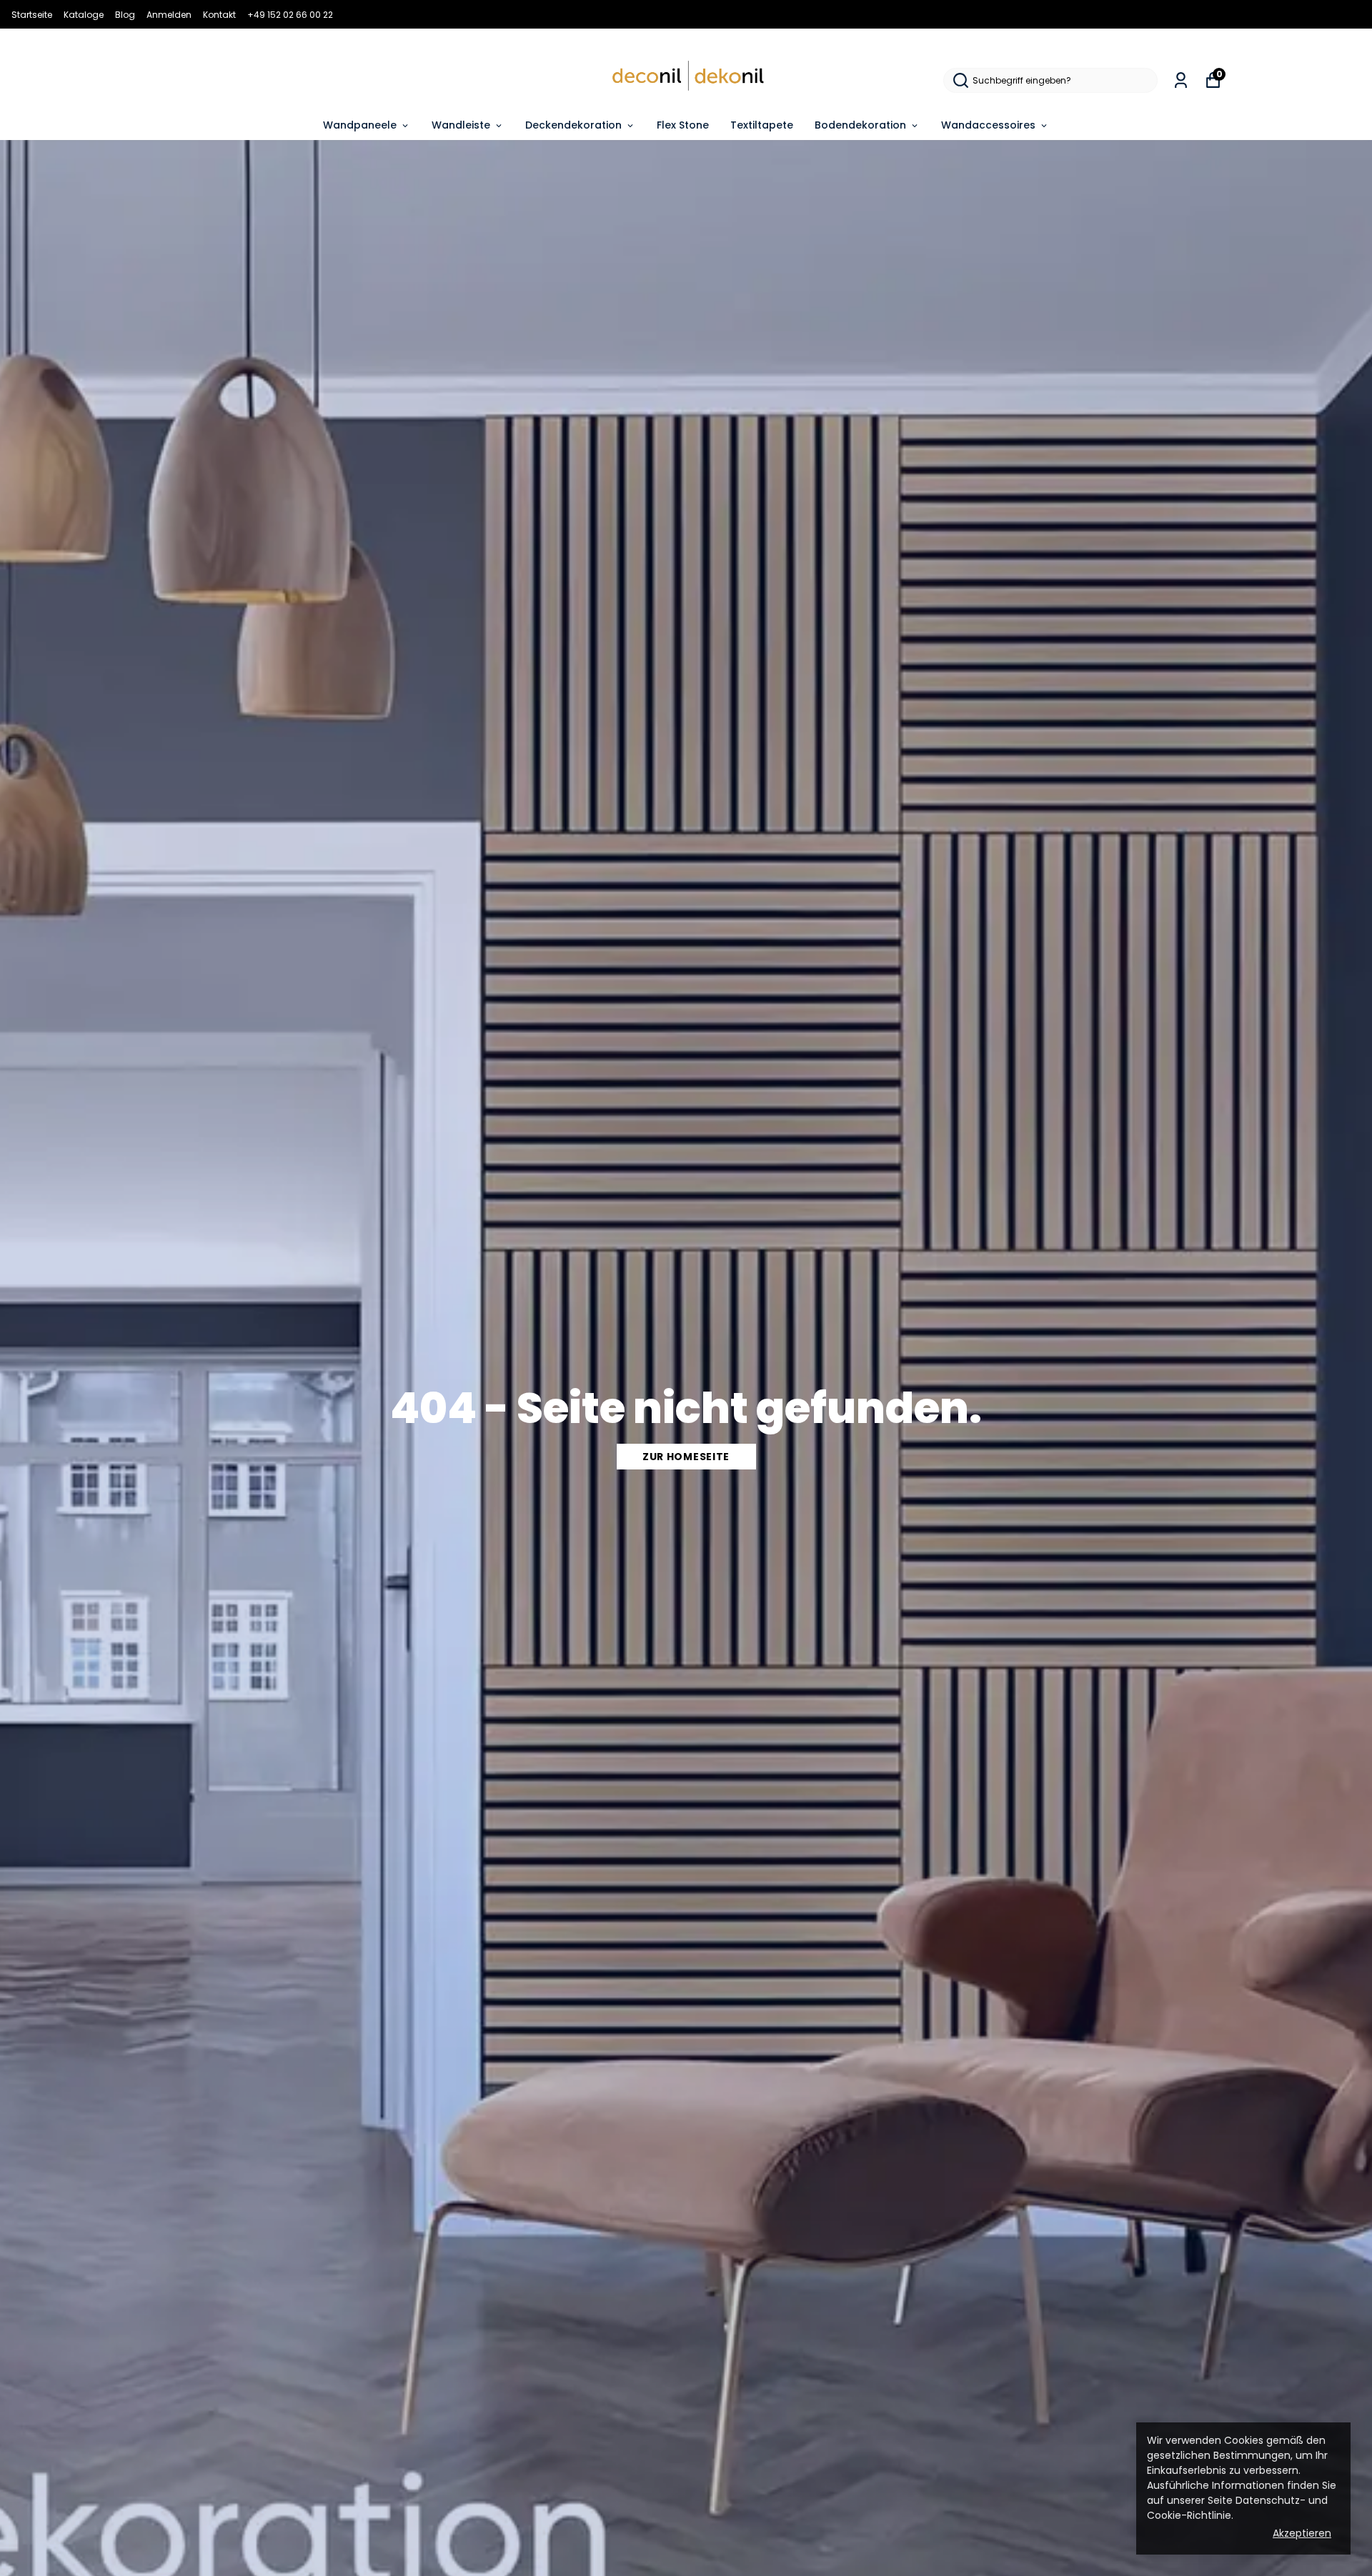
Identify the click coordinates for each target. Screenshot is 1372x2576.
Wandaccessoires (988, 125)
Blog (125, 15)
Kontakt (219, 15)
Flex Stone (683, 125)
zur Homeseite (686, 1457)
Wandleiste (461, 125)
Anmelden (169, 15)
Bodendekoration (860, 125)
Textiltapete (762, 125)
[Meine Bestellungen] (1181, 80)
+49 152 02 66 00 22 (290, 15)
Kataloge (84, 15)
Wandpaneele (360, 125)
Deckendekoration (573, 125)
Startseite (32, 15)
